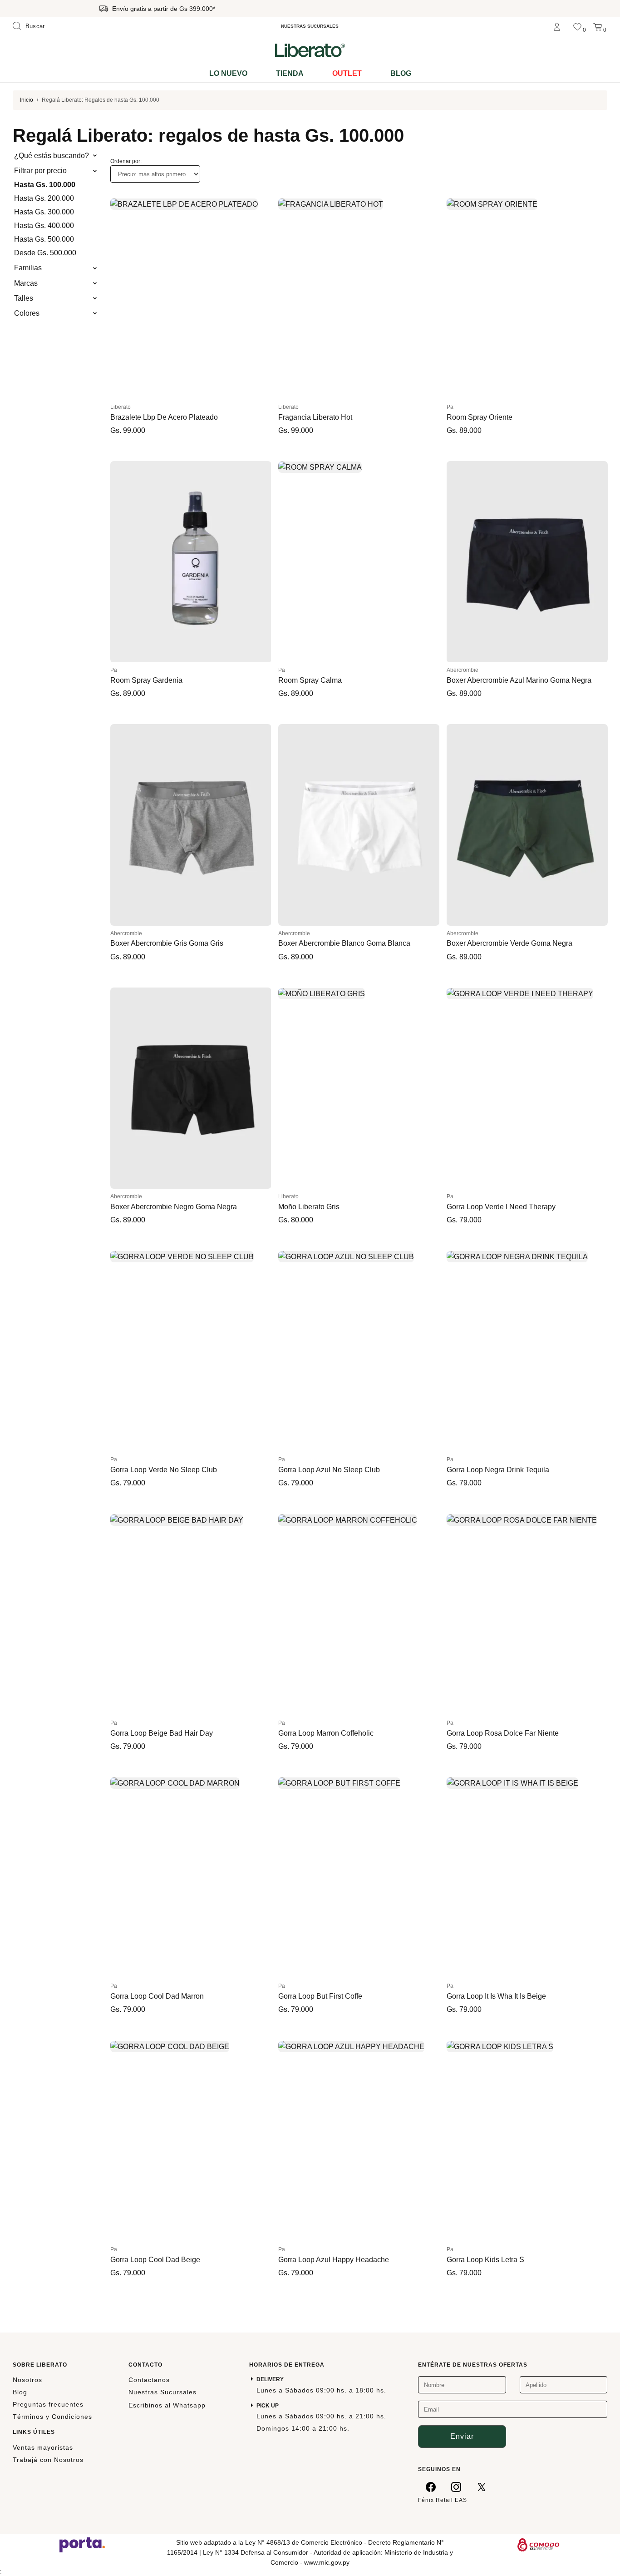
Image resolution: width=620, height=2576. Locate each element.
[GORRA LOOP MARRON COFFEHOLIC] (359, 1615)
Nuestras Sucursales (162, 2392)
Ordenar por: (126, 161)
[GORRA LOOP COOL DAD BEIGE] (191, 2141)
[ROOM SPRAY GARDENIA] (191, 562)
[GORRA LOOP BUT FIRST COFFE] (359, 1878)
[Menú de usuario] (557, 26)
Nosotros (27, 2380)
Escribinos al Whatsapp (167, 2405)
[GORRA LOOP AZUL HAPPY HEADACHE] (359, 2141)
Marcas (26, 283)
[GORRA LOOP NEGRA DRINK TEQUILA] (527, 1351)
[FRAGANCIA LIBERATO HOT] (359, 298)
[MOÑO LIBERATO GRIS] (359, 1088)
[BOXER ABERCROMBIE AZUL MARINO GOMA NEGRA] (527, 562)
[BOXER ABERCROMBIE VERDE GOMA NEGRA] (527, 825)
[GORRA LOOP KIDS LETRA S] (527, 2141)
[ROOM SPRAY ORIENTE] (527, 298)
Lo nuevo (228, 73)
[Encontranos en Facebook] (431, 2487)
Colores (27, 313)
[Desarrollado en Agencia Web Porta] (82, 2544)
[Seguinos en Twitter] (482, 2487)
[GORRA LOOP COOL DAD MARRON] (191, 1878)
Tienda (290, 73)
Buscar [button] (35, 26)
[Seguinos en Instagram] (456, 2487)
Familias (28, 268)
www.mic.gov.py (327, 2562)
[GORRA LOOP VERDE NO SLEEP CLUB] (191, 1351)
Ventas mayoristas (43, 2447)
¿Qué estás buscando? (52, 156)
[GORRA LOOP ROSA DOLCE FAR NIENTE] (527, 1615)
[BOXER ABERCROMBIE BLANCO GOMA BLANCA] (359, 825)
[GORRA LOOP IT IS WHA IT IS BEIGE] (527, 1878)
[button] (121, 298)
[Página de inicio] (310, 50)
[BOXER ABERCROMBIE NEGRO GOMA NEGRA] (191, 1088)
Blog (401, 73)
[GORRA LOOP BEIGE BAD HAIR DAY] (191, 1615)
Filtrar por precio (40, 171)
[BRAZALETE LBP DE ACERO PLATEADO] (191, 298)
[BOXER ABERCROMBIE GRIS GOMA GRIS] (191, 825)
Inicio (27, 100)
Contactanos (149, 2380)
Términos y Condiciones (52, 2417)
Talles (24, 298)
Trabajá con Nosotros (48, 2460)
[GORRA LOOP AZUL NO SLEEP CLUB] (359, 1351)
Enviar (462, 2436)
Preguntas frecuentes (48, 2404)
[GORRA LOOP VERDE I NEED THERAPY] (527, 1088)
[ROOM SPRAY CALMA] (359, 562)
